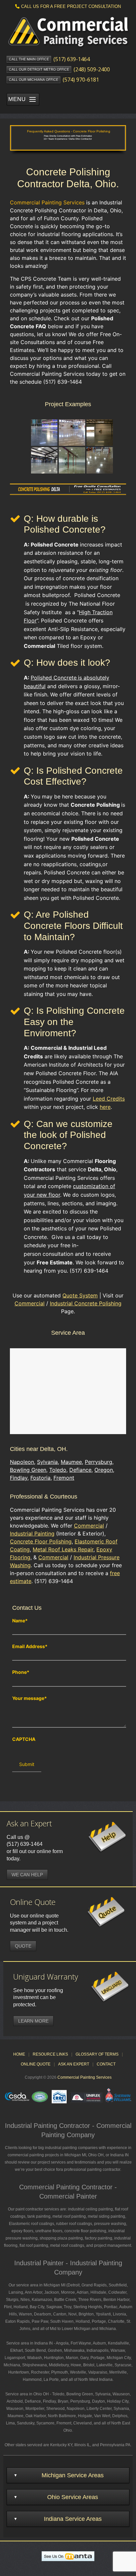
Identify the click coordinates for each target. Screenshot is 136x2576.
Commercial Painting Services (85, 2077)
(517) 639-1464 (25, 1844)
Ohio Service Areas (73, 2497)
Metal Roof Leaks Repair (63, 1549)
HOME (19, 2054)
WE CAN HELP (27, 1875)
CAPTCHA (24, 1739)
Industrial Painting (32, 1534)
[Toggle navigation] (32, 99)
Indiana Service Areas (73, 2519)
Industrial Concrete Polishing (86, 1303)
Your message (30, 1698)
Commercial (30, 1303)
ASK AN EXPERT (74, 2064)
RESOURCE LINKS (50, 2054)
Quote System (80, 1295)
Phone (21, 1672)
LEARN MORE (33, 2021)
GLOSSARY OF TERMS (97, 2054)
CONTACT (106, 2064)
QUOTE (23, 1946)
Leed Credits (109, 1099)
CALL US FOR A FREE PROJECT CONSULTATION (71, 6)
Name (20, 1621)
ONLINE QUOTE (36, 2064)
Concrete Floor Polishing (41, 1541)
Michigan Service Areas (73, 2475)
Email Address (30, 1646)
